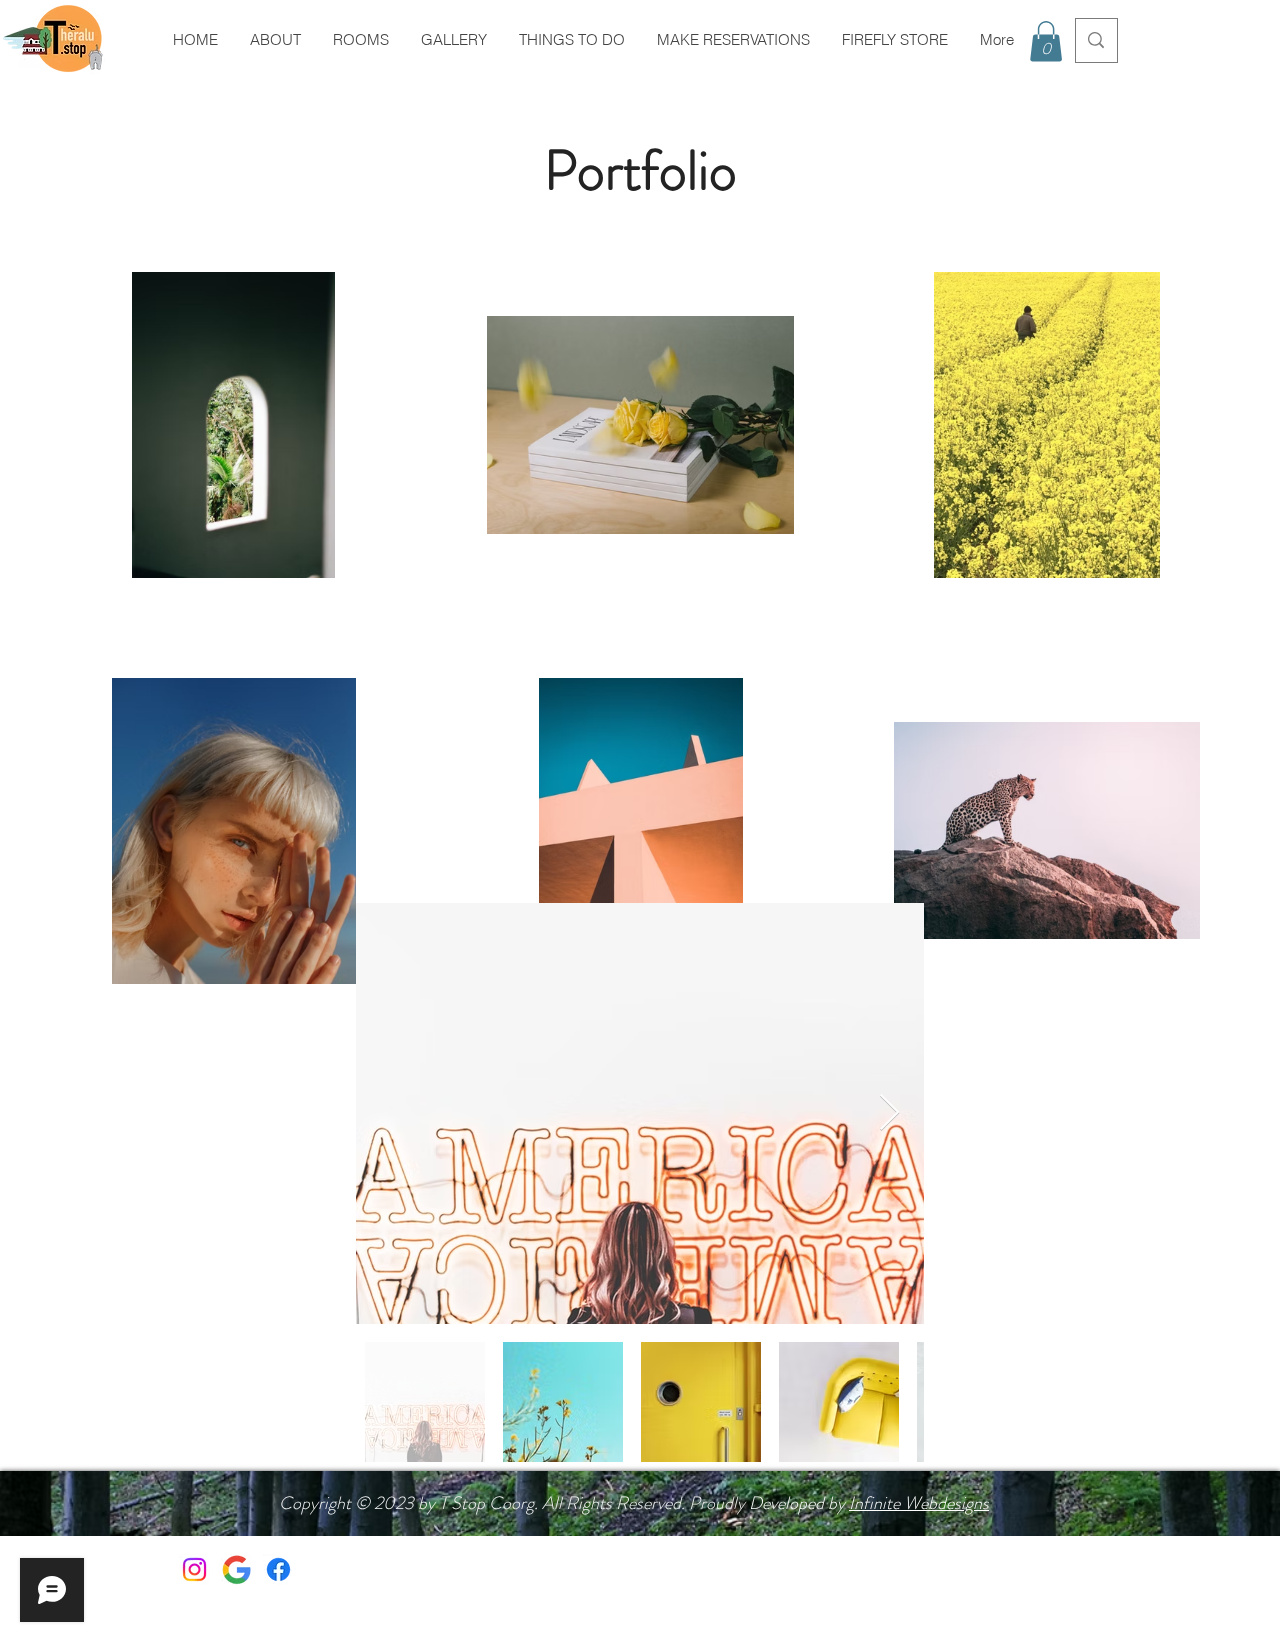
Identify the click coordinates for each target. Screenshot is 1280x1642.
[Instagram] (194, 1569)
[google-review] (236, 1569)
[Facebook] (278, 1569)
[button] (1046, 41)
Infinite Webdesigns (919, 1503)
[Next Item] (889, 1113)
